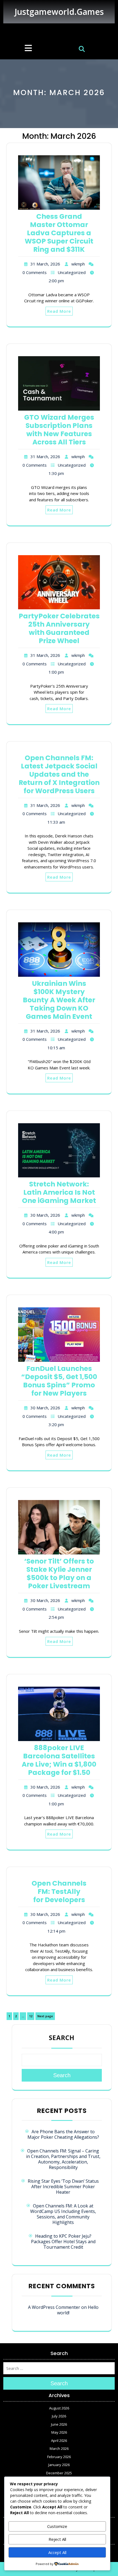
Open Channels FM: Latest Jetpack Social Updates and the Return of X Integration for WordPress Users (59, 774)
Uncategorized (72, 272)
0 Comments (35, 272)
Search (62, 2038)
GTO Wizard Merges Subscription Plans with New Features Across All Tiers (59, 430)
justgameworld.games (59, 12)
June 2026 (59, 2424)
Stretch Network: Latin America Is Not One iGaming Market (59, 1192)
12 (32, 2016)
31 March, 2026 (45, 264)
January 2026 (59, 2465)
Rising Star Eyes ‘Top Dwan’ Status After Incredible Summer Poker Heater (63, 2187)
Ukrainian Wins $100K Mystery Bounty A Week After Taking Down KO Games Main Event (59, 1000)
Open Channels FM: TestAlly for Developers (59, 1892)
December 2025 (59, 2473)
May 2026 (59, 2432)
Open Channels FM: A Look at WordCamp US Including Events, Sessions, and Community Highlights (63, 2214)
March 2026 (59, 2448)
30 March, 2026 (45, 1215)
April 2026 (59, 2441)
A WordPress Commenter (54, 2307)
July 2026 (59, 2416)
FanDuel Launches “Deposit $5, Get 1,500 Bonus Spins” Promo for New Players (59, 1381)
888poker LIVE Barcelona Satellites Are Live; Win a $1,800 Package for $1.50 (59, 1760)
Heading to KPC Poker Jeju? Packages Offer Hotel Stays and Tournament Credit (63, 2242)
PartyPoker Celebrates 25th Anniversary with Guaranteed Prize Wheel (59, 628)
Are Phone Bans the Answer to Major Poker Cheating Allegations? (63, 2134)
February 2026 (59, 2457)
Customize (57, 2526)
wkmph (78, 264)
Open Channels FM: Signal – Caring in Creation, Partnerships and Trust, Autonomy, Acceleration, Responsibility (63, 2159)
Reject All (57, 2539)
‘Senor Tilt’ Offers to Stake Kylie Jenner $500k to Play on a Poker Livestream (59, 1574)
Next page (45, 2016)
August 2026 (59, 2408)
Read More (59, 311)
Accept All (57, 2552)
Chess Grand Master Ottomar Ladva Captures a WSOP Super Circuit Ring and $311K (59, 233)
